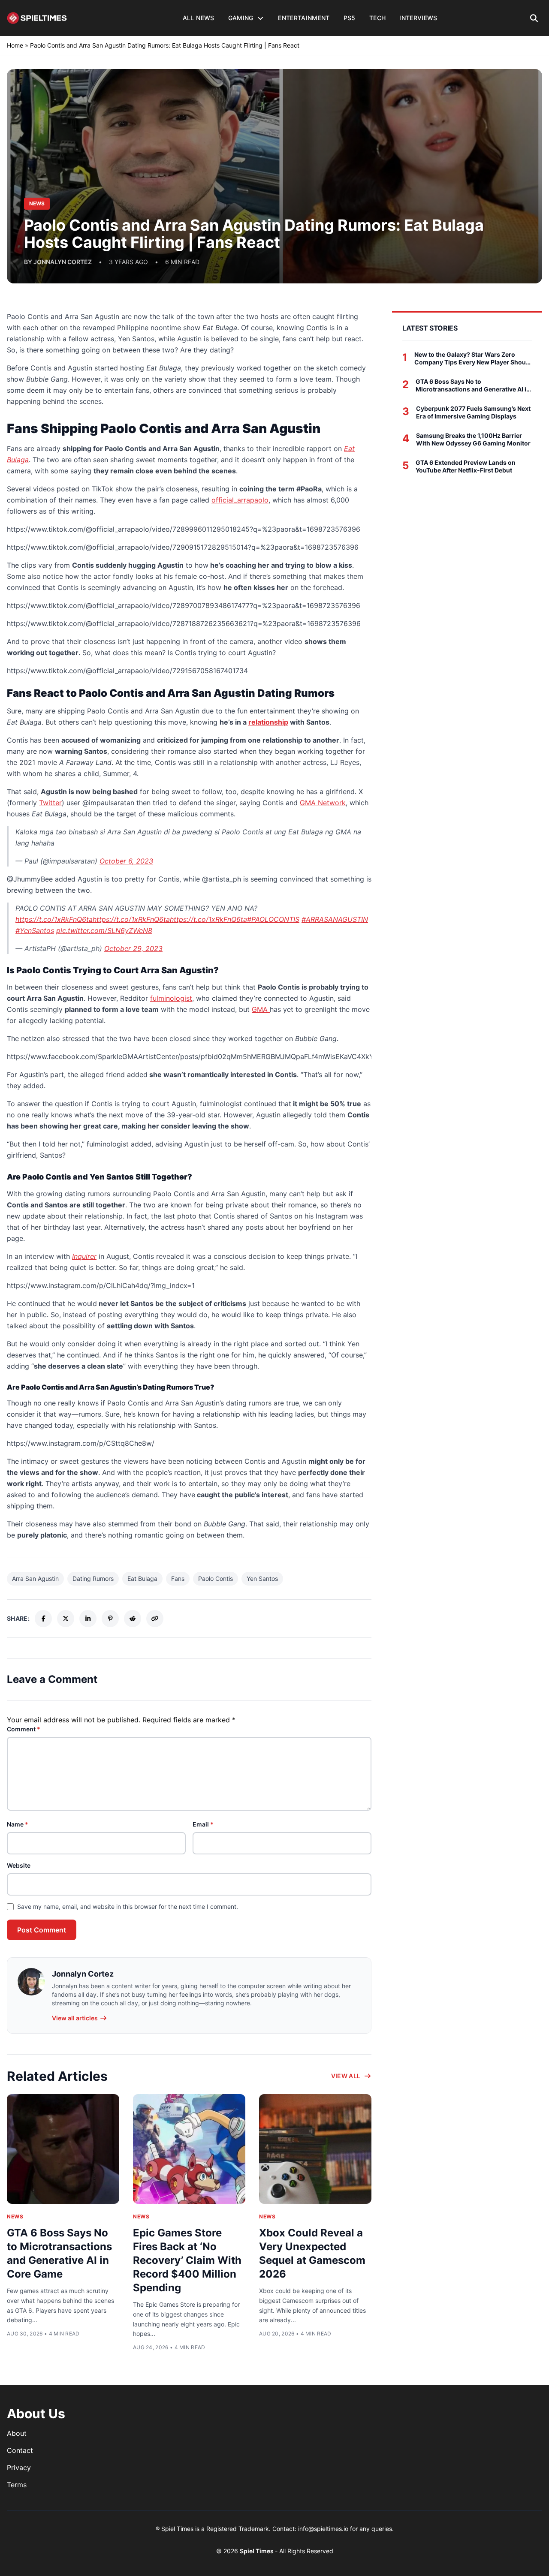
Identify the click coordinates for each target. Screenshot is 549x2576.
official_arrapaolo (240, 500)
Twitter (50, 803)
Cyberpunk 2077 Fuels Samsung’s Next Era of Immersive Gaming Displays (473, 412)
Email (203, 1824)
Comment (24, 1729)
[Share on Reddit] (133, 1619)
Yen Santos (262, 1578)
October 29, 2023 (133, 948)
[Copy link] (155, 1619)
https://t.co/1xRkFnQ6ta (54, 919)
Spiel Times (257, 2551)
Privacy (19, 2468)
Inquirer (84, 1256)
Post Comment (42, 1930)
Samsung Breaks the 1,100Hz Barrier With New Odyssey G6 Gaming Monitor (473, 439)
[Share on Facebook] (43, 1619)
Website (19, 1865)
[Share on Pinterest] (110, 1619)
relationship (268, 722)
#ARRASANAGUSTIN (335, 919)
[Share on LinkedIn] (88, 1619)
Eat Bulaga (142, 1578)
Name (18, 1824)
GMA (261, 1009)
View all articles (75, 2018)
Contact (20, 2450)
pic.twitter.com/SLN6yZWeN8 (104, 930)
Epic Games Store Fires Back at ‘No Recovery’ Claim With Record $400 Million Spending (187, 2260)
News (15, 2216)
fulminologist (171, 998)
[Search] (534, 18)
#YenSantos (35, 930)
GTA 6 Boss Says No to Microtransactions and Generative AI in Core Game (473, 385)
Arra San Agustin (35, 1578)
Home (15, 45)
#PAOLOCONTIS (273, 919)
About (17, 2433)
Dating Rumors (93, 1578)
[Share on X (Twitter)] (66, 1619)
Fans (178, 1578)
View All (346, 2076)
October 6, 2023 (126, 861)
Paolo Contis (216, 1578)
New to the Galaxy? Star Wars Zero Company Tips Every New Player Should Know (473, 358)
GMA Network (323, 803)
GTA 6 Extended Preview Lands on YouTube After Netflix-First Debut (466, 466)
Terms (17, 2485)
